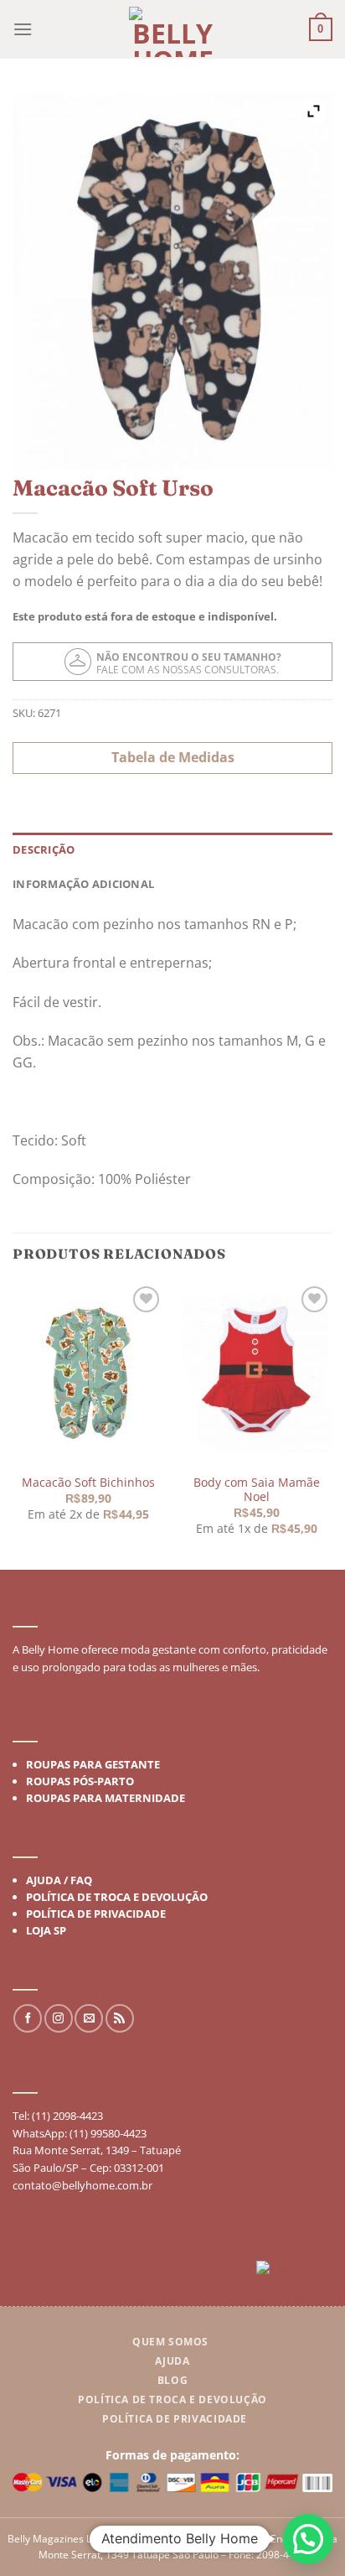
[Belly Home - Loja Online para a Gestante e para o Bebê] (173, 32)
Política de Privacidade (96, 1914)
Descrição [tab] (44, 849)
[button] (308, 2539)
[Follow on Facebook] (28, 2018)
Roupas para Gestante (93, 1764)
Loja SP (46, 1930)
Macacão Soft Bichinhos (88, 1483)
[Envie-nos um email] (89, 2018)
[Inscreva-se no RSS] (120, 2018)
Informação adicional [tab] (83, 884)
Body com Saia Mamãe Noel (257, 1489)
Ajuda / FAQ (59, 1880)
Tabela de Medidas (173, 757)
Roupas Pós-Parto (80, 1781)
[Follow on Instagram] (59, 2018)
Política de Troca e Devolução (117, 1897)
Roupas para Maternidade (106, 1798)
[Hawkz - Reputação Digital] (294, 2271)
